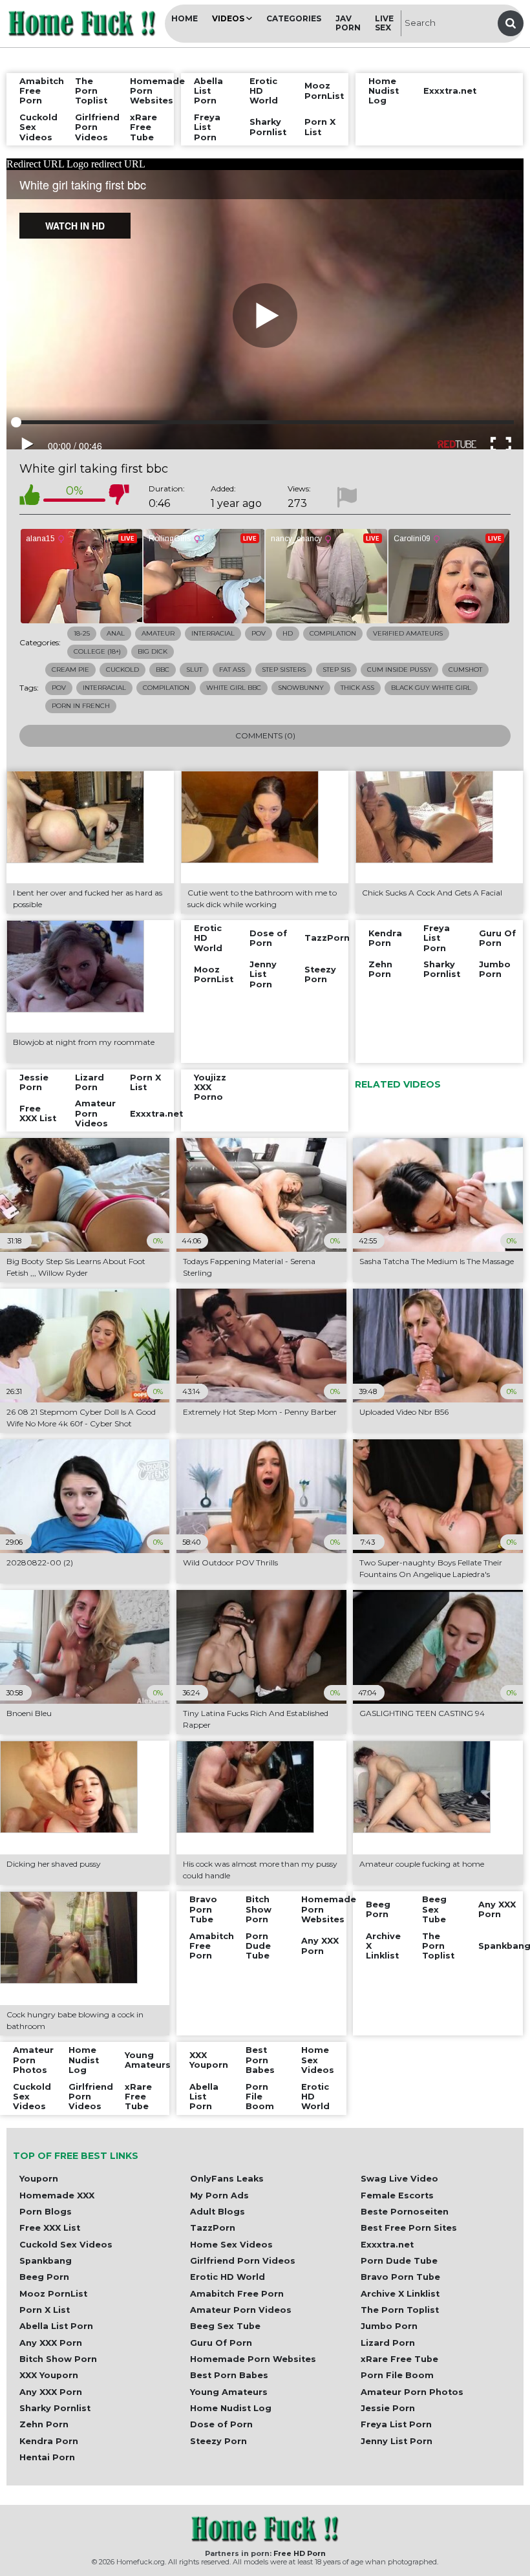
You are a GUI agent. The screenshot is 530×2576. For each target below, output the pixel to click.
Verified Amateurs (408, 633)
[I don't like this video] (119, 497)
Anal (116, 633)
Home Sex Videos (231, 2245)
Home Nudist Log (231, 2408)
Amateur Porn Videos (241, 2310)
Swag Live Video (399, 2179)
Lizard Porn (388, 2343)
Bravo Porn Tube (400, 2277)
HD (288, 633)
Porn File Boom (397, 2375)
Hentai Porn (47, 2457)
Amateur (158, 633)
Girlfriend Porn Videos (243, 2261)
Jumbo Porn (389, 2326)
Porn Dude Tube (399, 2261)
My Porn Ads (219, 2195)
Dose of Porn (221, 2424)
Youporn (39, 2179)
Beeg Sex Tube (225, 2326)
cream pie (70, 670)
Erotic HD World (228, 2277)
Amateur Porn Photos (412, 2392)
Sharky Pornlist (55, 2408)
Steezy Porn (218, 2441)
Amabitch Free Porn (237, 2294)
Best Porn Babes (229, 2375)
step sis (336, 670)
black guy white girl (431, 688)
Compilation (333, 633)
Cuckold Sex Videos (66, 2245)
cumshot (465, 670)
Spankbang (46, 2261)
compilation (166, 688)
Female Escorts (397, 2195)
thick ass (357, 688)
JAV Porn (348, 23)
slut (194, 670)
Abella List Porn (56, 2326)
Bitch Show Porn (58, 2359)
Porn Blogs (46, 2212)
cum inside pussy (399, 670)
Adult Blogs (217, 2212)
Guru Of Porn (221, 2343)
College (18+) (97, 651)
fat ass (232, 670)
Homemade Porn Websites (253, 2359)
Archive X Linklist (400, 2294)
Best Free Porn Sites (409, 2228)
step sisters (284, 670)
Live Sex (384, 23)
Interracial (213, 633)
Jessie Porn (388, 2408)
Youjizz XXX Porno (210, 1088)
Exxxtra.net (387, 2245)
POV (259, 633)
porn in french (81, 706)
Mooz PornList (53, 2294)
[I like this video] (30, 497)
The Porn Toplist (400, 2310)
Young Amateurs (229, 2392)
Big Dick (153, 651)
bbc (163, 670)
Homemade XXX (57, 2195)
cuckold (122, 670)
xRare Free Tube (399, 2359)
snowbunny (301, 688)
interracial (104, 688)
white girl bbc (234, 688)
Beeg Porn (44, 2277)
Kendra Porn (49, 2441)
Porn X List (45, 2310)
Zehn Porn (44, 2424)
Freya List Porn (396, 2424)
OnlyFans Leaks (227, 2179)
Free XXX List (50, 2228)
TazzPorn (213, 2228)
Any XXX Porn (51, 2343)
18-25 (82, 633)
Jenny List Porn (397, 2441)
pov (59, 688)
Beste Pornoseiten (405, 2212)
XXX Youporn (49, 2375)
